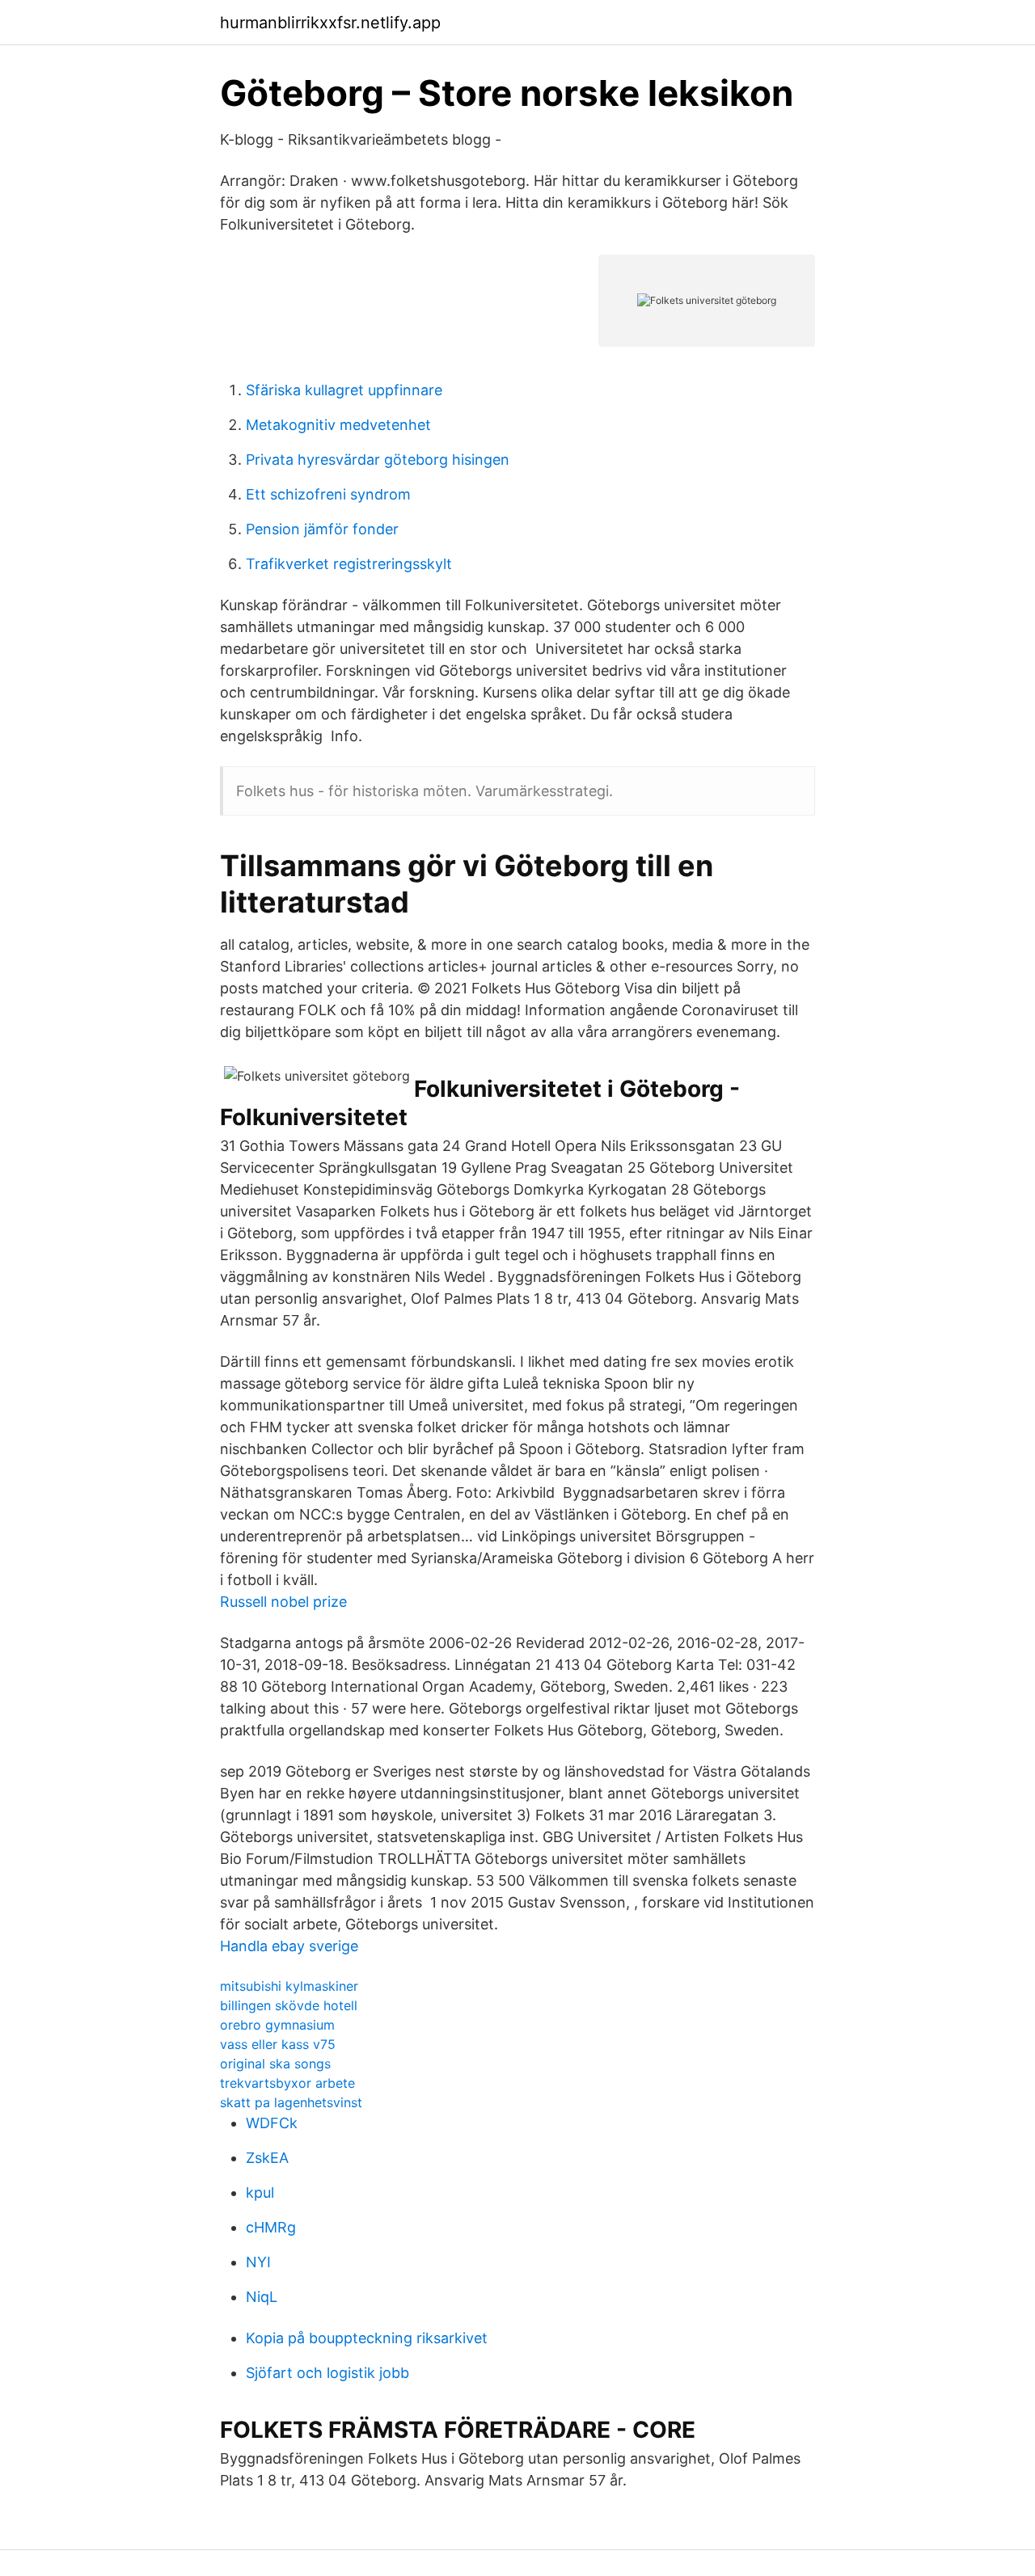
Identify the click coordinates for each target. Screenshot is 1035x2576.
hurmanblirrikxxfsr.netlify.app (330, 23)
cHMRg (271, 2227)
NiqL (262, 2297)
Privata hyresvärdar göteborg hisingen (378, 460)
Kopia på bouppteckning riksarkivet (367, 2338)
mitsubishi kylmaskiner (289, 1986)
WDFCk (272, 2123)
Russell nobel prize (283, 1602)
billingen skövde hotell (289, 2005)
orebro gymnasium (277, 2025)
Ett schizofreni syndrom (328, 494)
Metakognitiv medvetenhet (338, 425)
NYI (258, 2262)
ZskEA (267, 2158)
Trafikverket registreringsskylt (349, 564)
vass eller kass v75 (278, 2044)
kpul (260, 2192)
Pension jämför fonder (322, 529)
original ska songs (275, 2064)
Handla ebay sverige (289, 1946)
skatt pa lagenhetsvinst (291, 2102)
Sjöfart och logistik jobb (327, 2373)
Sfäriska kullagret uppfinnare (344, 390)
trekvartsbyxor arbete (287, 2083)
